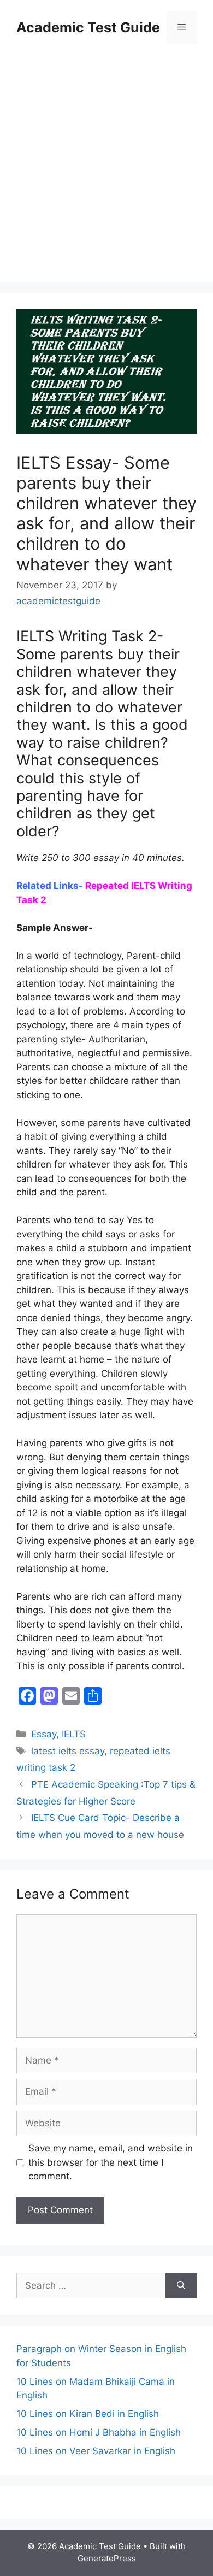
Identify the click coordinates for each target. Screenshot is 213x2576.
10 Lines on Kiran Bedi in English (88, 2414)
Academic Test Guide (88, 27)
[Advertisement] (106, 164)
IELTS (74, 1734)
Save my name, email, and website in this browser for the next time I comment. (111, 2162)
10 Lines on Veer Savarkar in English (96, 2451)
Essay (44, 1734)
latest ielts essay (68, 1751)
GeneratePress (107, 2558)
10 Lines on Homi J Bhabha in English (99, 2432)
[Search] (181, 2286)
